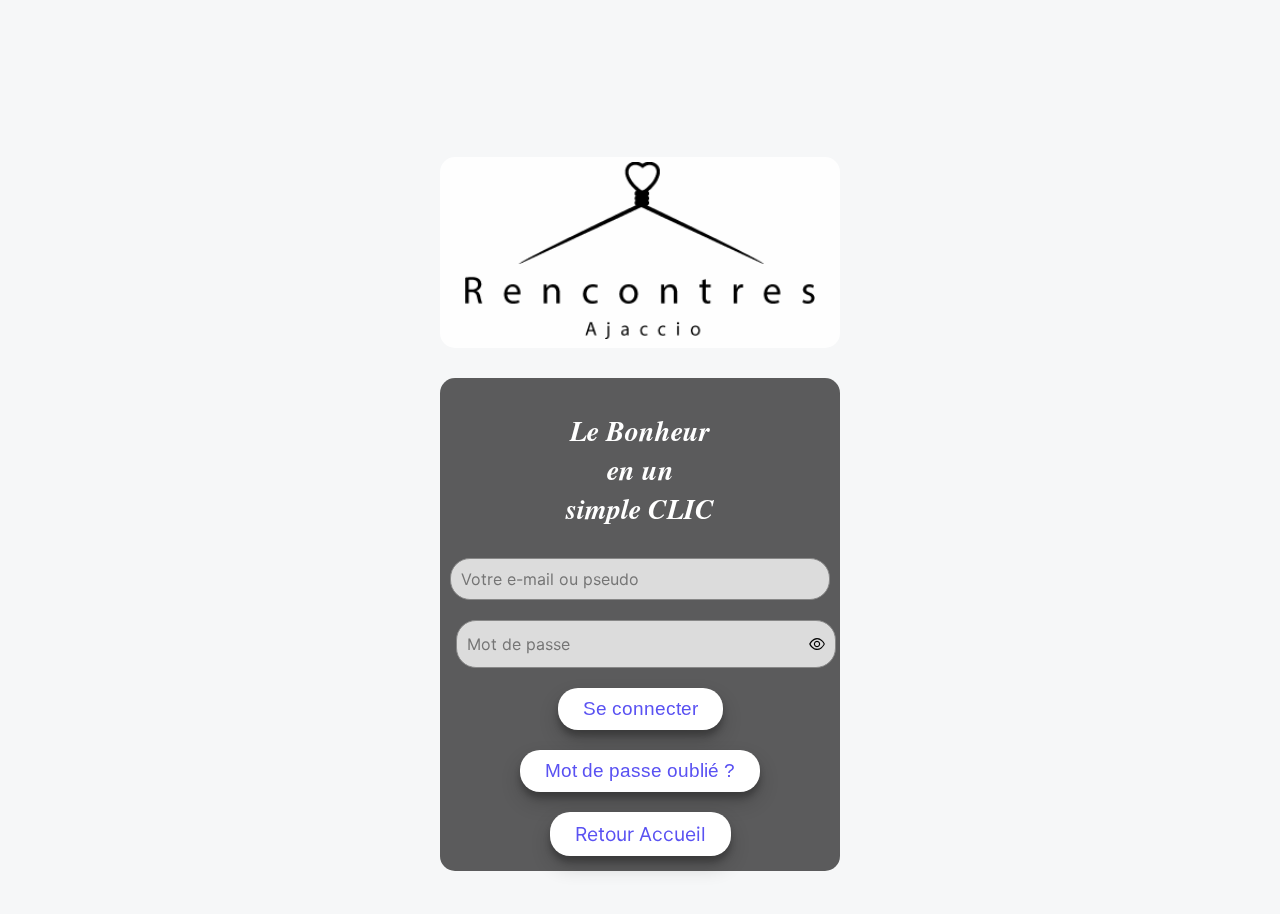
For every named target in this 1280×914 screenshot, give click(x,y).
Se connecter (640, 708)
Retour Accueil (640, 834)
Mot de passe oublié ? (640, 770)
